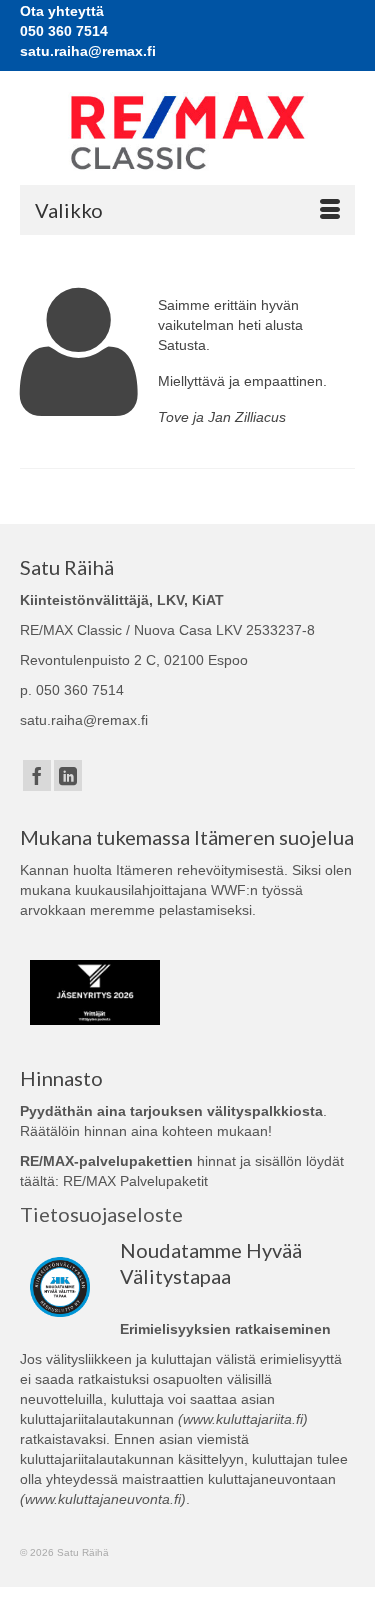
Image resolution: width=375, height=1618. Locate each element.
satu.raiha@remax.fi (84, 720)
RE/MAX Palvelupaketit (135, 1181)
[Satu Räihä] (187, 132)
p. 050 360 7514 (72, 690)
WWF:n (234, 890)
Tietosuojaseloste (101, 1214)
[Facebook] (37, 775)
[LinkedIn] (68, 775)
